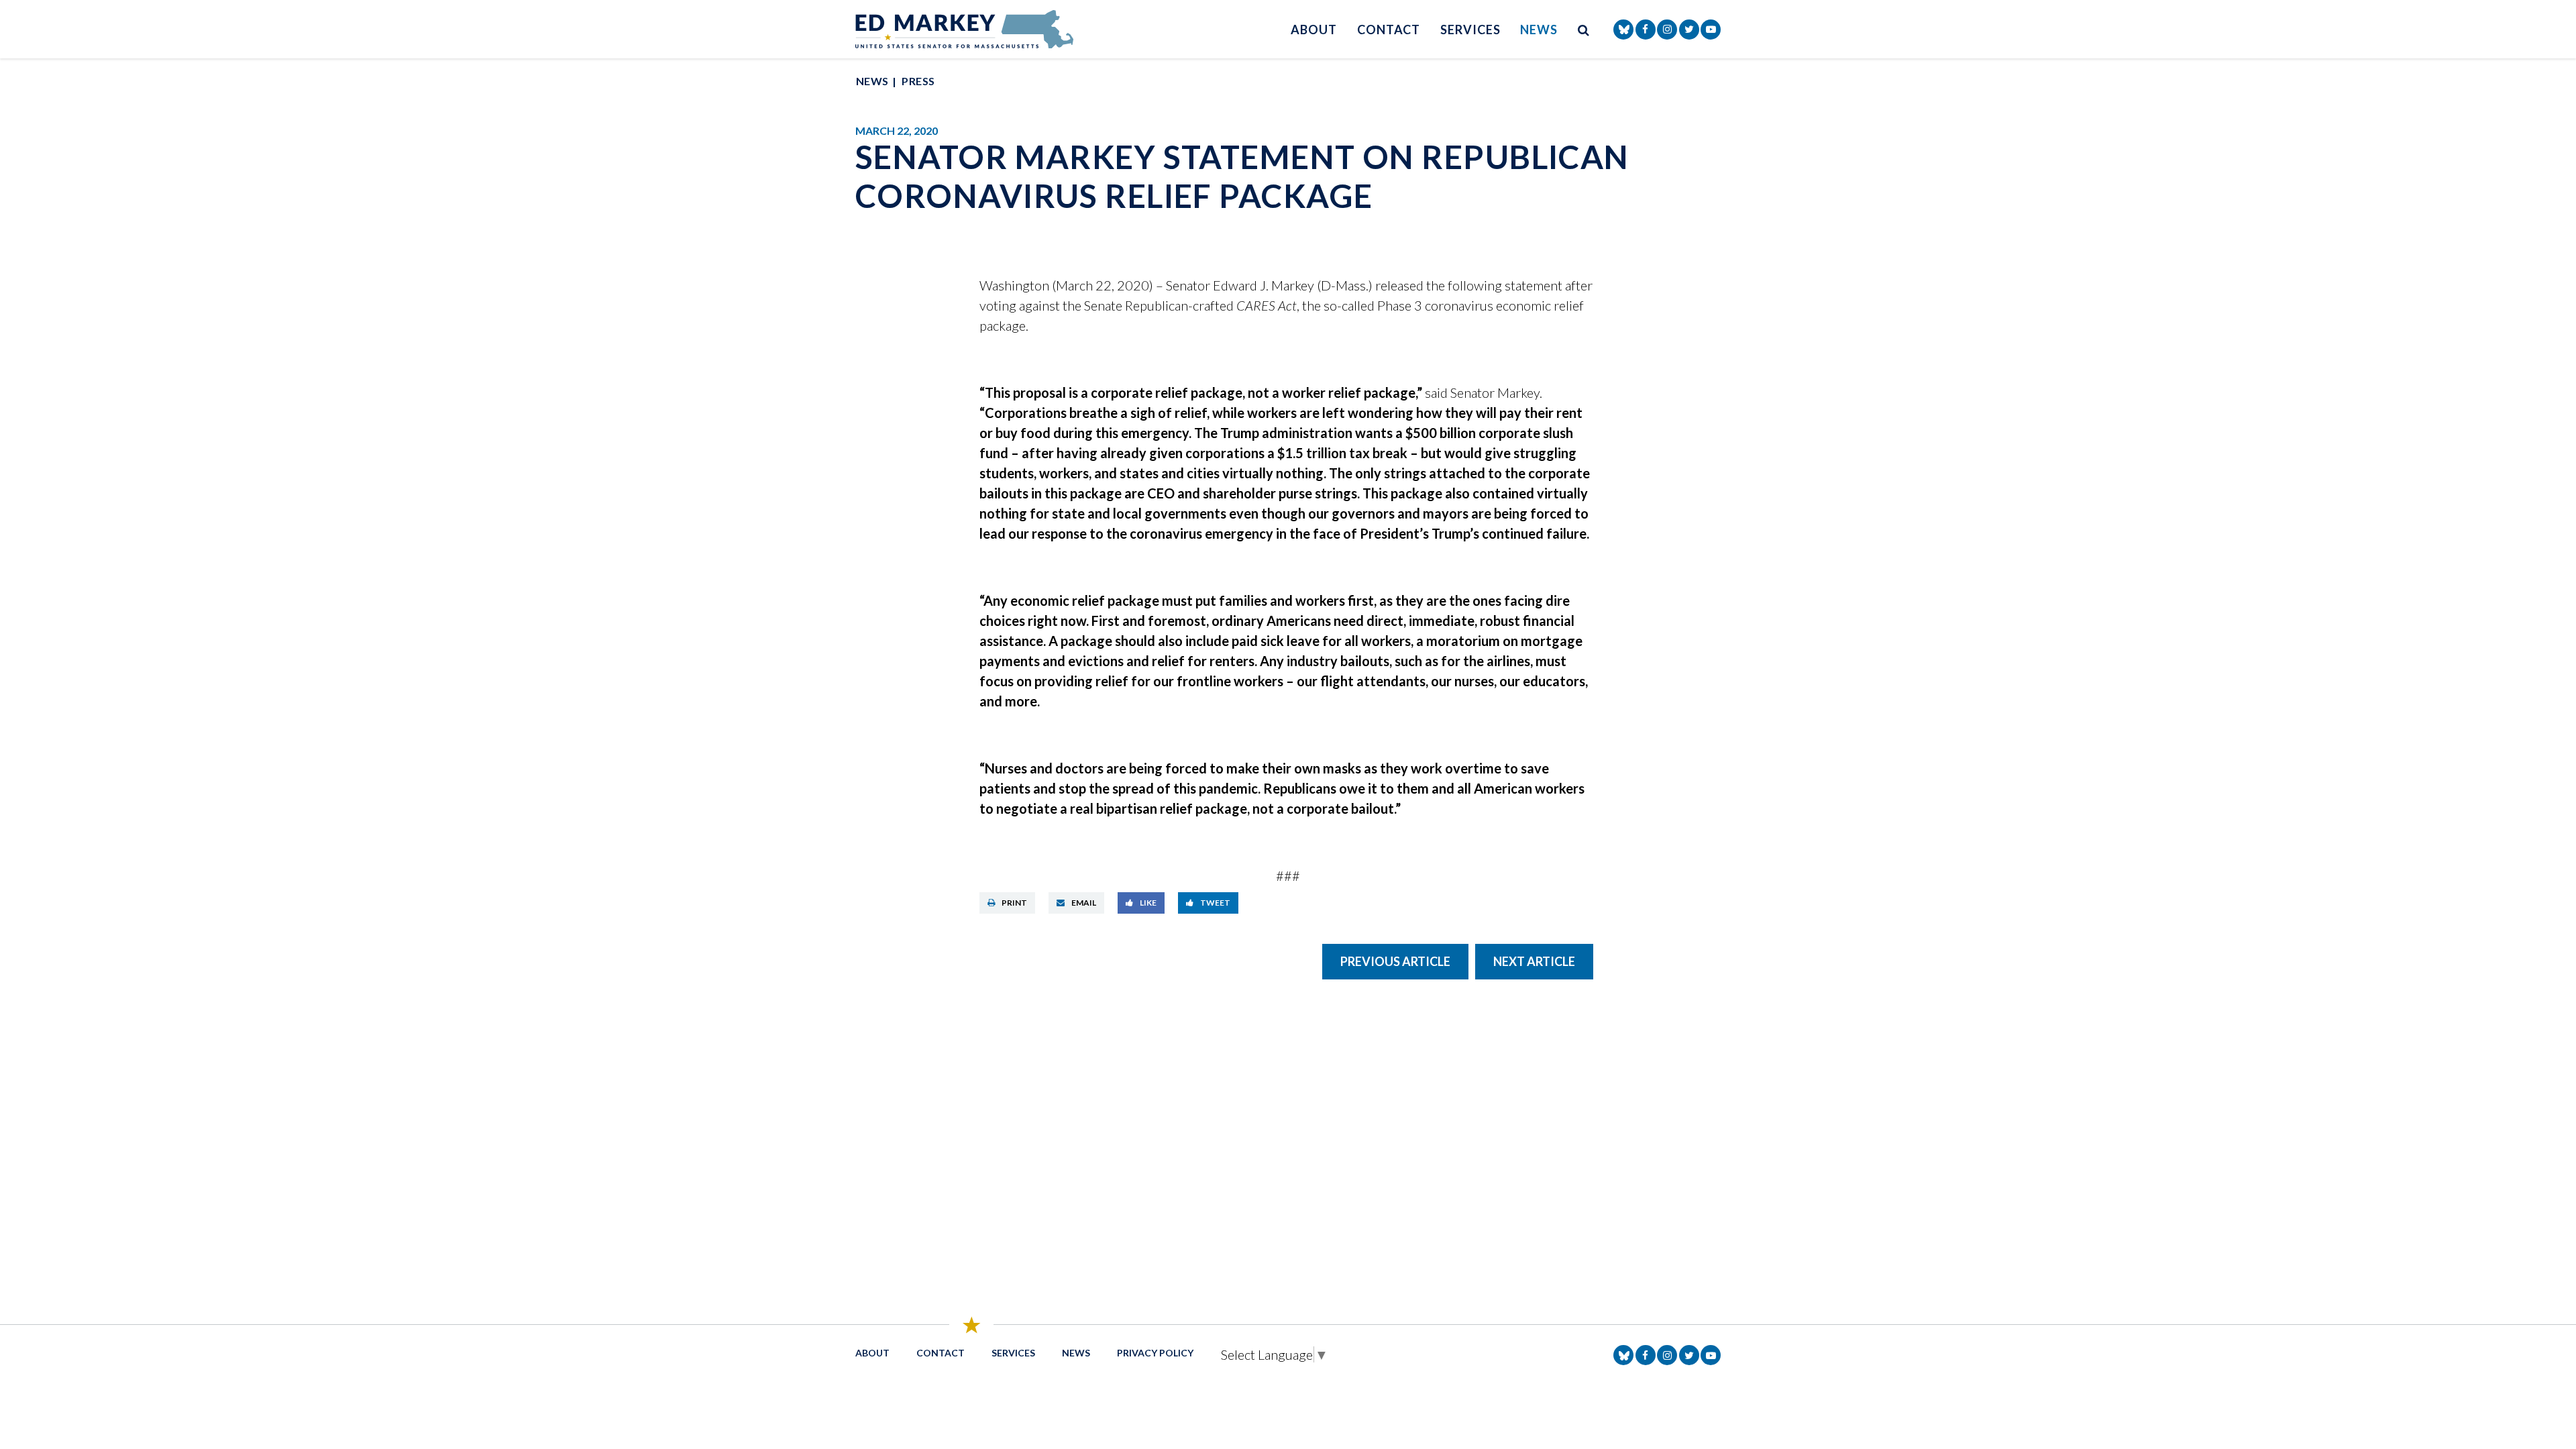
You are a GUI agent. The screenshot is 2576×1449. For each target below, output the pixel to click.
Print (1014, 903)
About (1314, 30)
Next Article (1534, 961)
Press (918, 81)
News (1539, 30)
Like (1148, 903)
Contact (1389, 30)
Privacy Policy (1155, 1353)
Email (1084, 903)
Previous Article (1395, 961)
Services (1470, 30)
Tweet (1215, 903)
